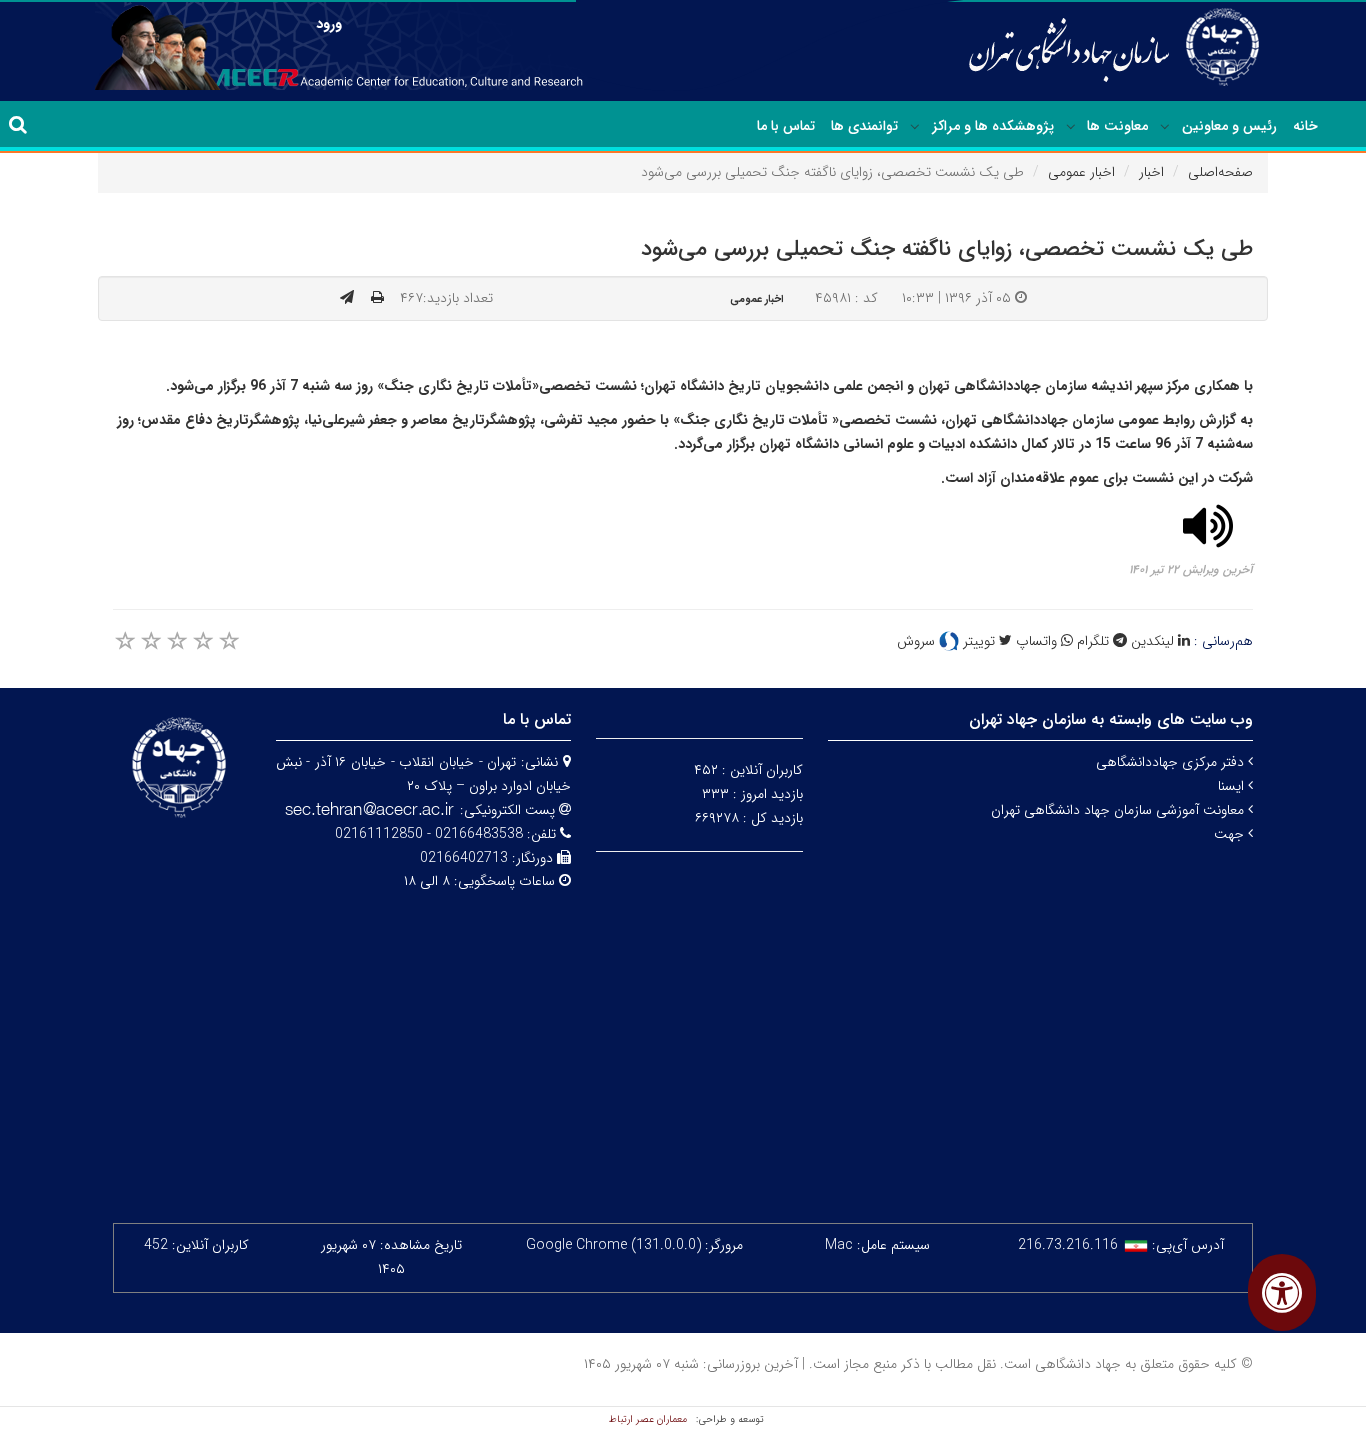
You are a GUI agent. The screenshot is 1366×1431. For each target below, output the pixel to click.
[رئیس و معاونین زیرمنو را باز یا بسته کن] (1165, 127)
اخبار (1151, 172)
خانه (1305, 126)
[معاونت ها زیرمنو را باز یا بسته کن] (1071, 127)
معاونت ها (1117, 126)
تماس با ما (786, 126)
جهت (1231, 834)
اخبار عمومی (1081, 172)
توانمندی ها (864, 126)
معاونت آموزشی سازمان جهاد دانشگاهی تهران (1119, 810)
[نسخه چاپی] (377, 298)
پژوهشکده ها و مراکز (993, 126)
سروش (918, 641)
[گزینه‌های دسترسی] (1282, 1292)
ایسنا (1233, 786)
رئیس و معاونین (1229, 126)
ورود (329, 24)
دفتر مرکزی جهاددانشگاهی (1172, 762)
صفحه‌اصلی (1220, 172)
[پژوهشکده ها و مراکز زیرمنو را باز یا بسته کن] (915, 127)
